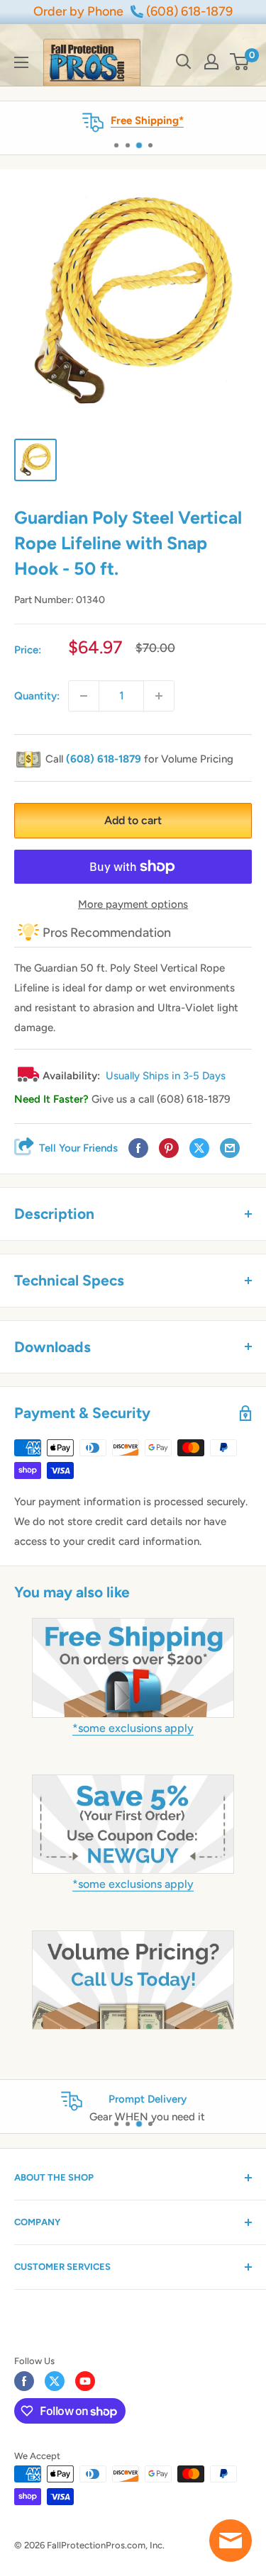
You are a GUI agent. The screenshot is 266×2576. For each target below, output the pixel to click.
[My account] (211, 62)
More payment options (133, 904)
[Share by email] (230, 1148)
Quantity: (37, 696)
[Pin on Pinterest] (169, 1148)
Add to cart (133, 820)
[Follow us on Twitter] (55, 2381)
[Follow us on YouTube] (85, 2381)
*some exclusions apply (133, 1728)
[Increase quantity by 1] (159, 696)
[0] (240, 62)
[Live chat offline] (231, 2541)
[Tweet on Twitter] (199, 1148)
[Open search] (184, 62)
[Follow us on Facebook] (24, 2381)
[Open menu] (21, 62)
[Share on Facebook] (138, 1148)
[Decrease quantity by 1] (84, 696)
